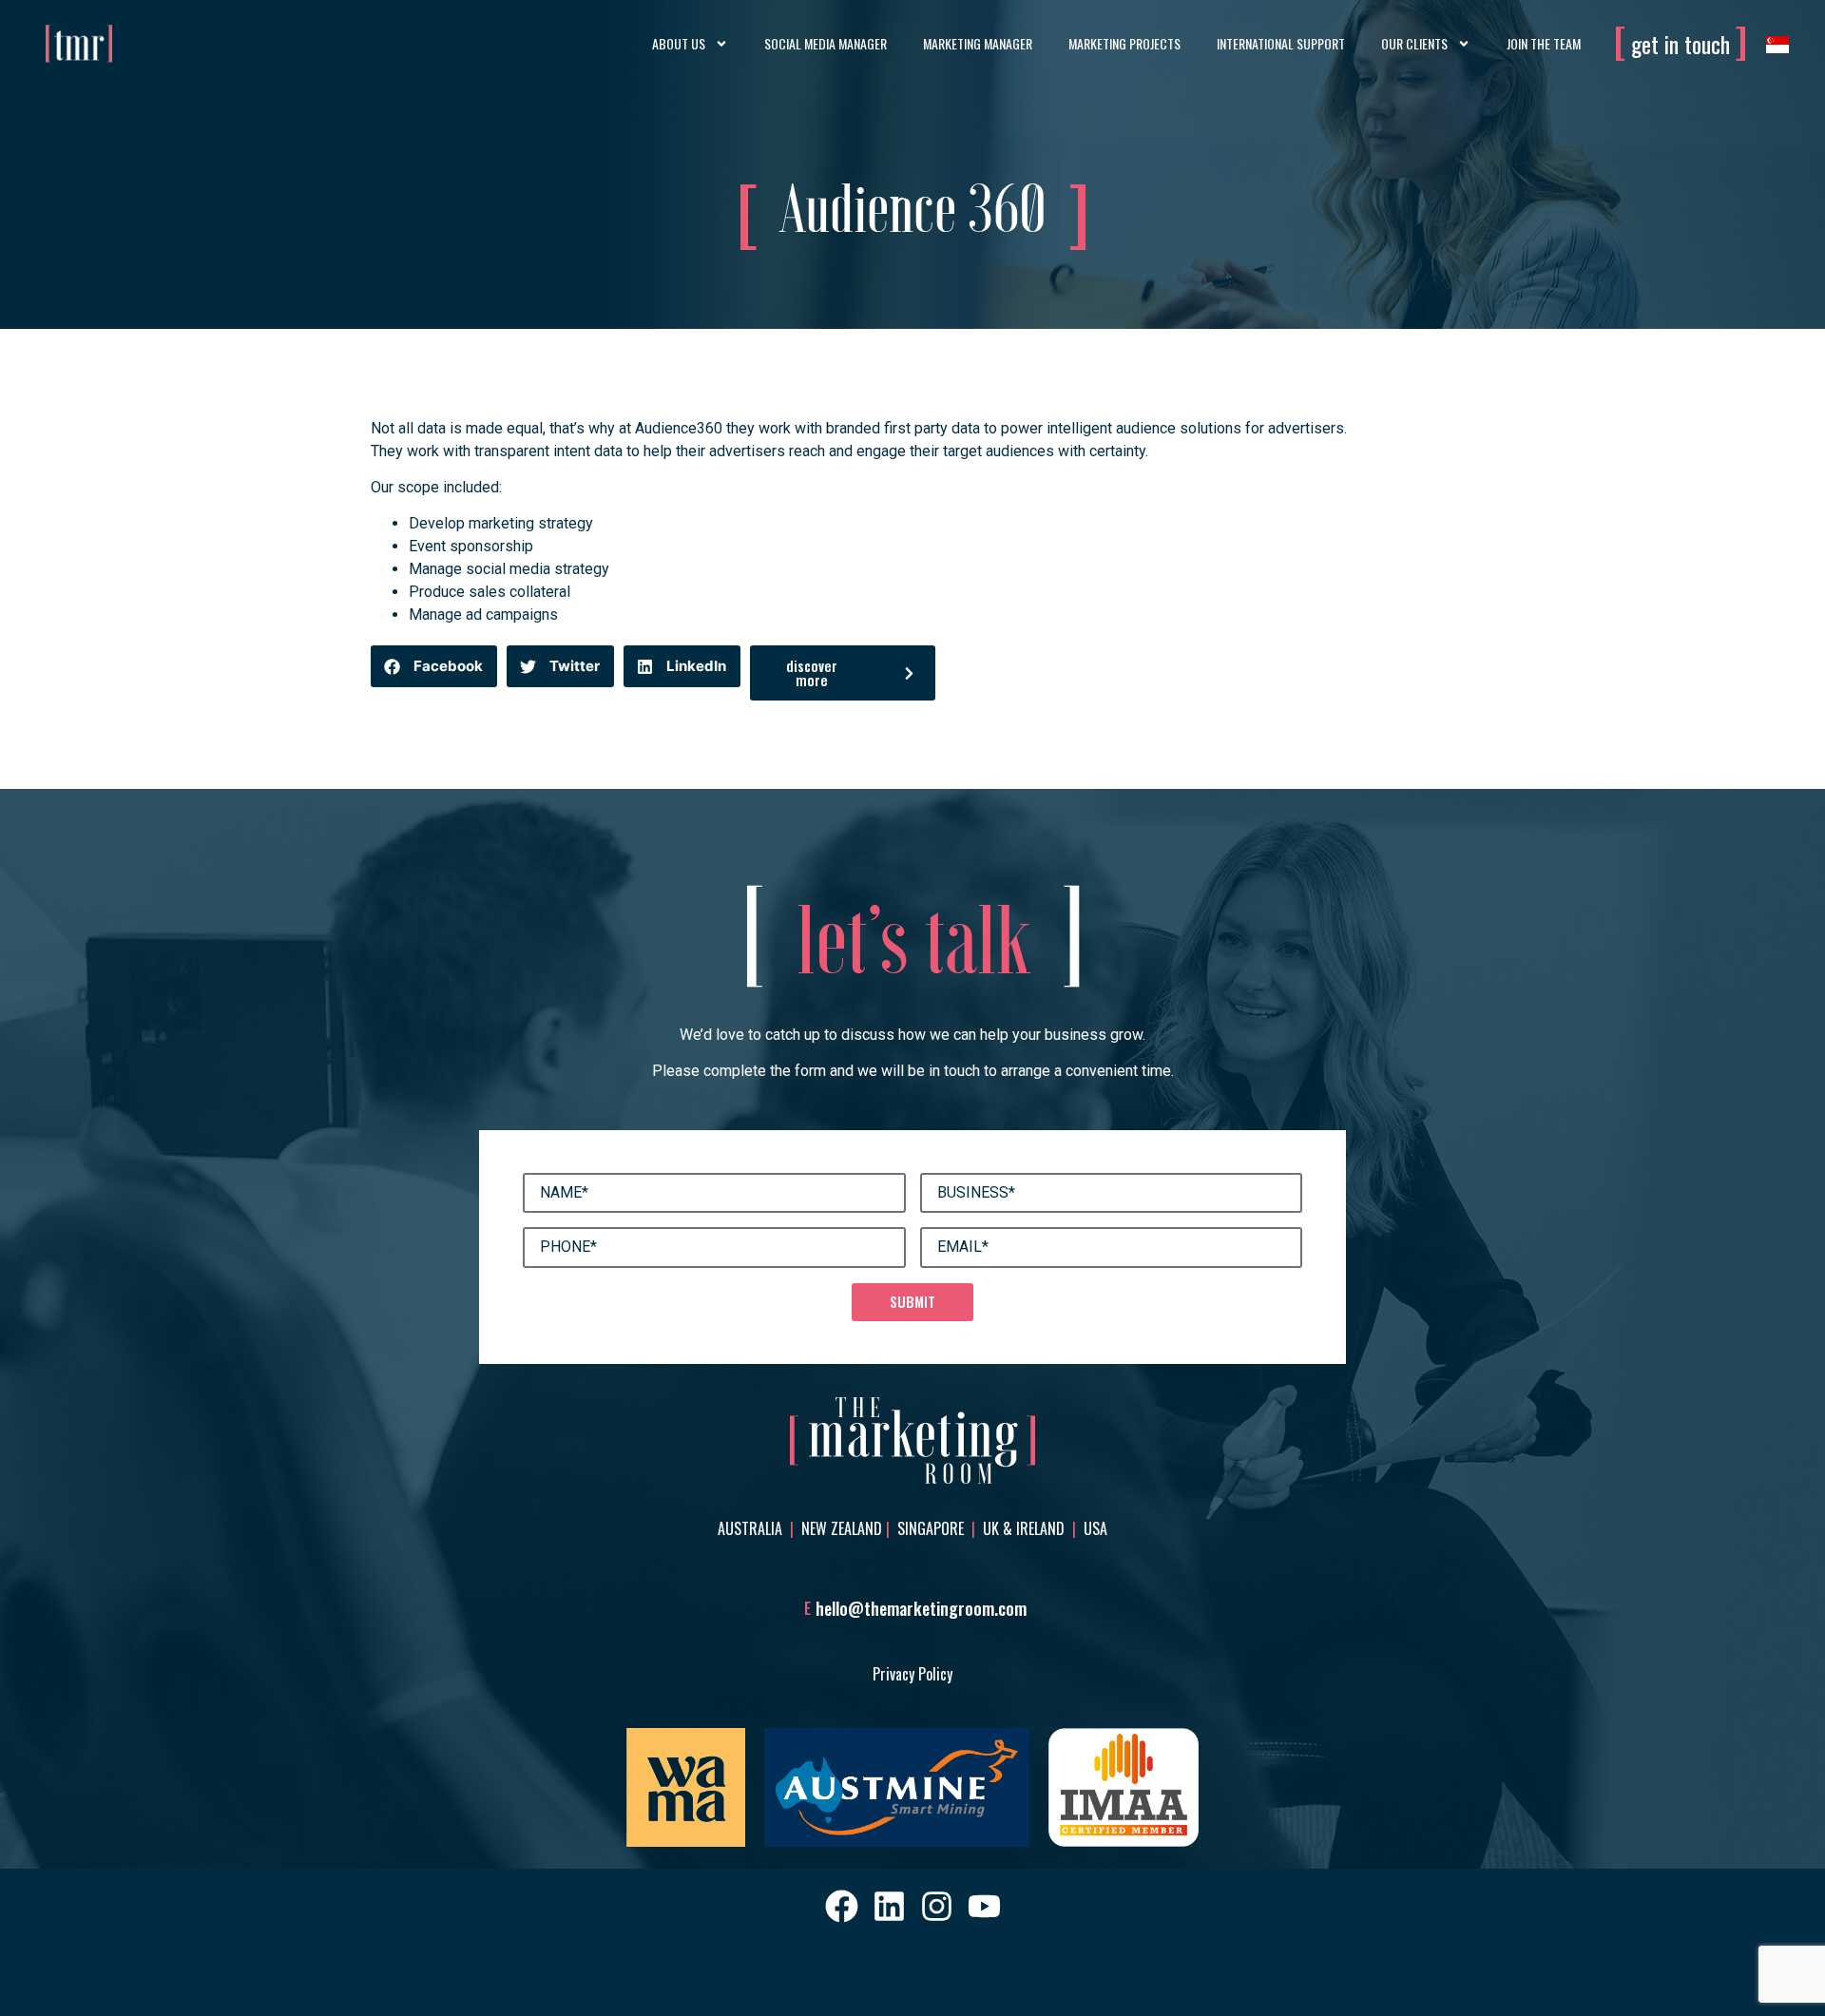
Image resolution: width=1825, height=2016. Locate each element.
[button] (434, 666)
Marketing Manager (978, 43)
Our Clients (1414, 43)
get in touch (1681, 44)
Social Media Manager (826, 43)
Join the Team (1544, 43)
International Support (1281, 43)
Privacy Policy (912, 1674)
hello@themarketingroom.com (921, 1608)
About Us (679, 43)
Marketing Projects (1124, 43)
